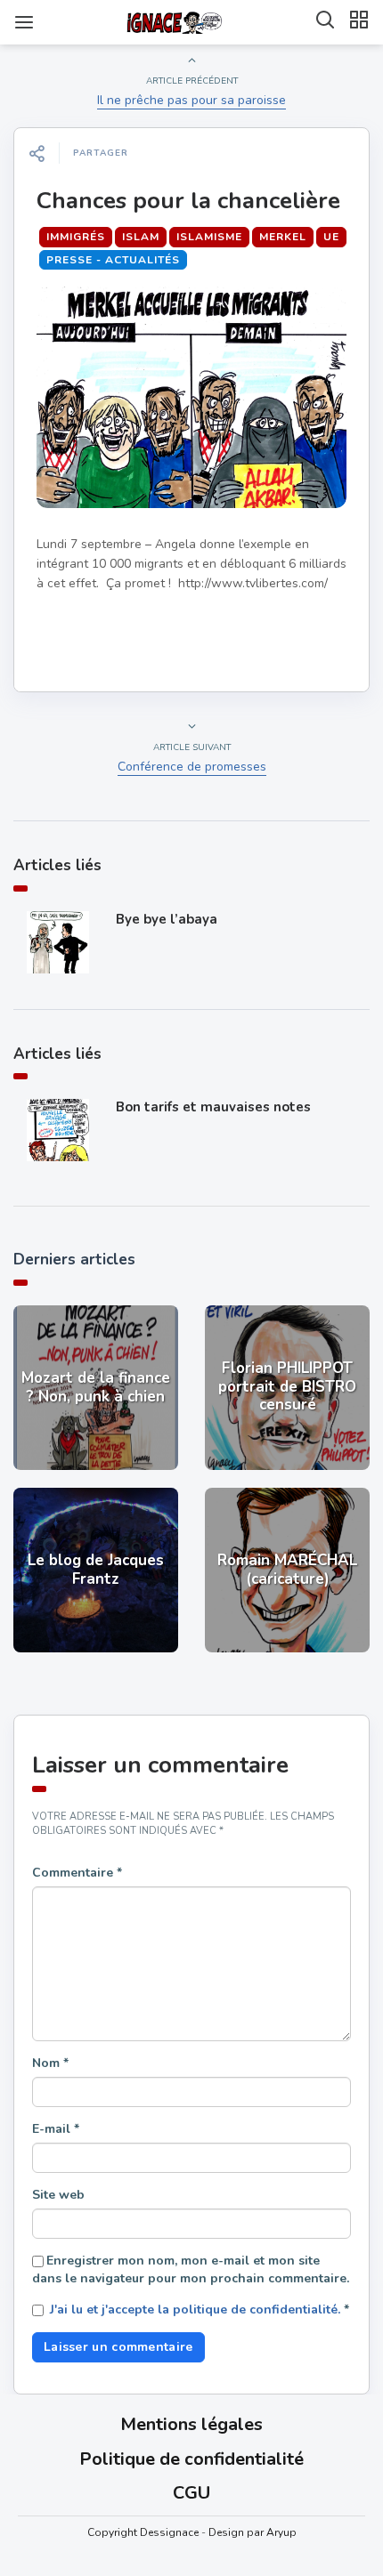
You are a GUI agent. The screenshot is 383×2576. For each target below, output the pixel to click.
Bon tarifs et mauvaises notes (213, 1107)
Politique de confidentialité (191, 2459)
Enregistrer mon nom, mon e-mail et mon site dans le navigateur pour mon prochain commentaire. (191, 2269)
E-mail (56, 2129)
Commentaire (77, 1873)
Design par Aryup (253, 2532)
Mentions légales (191, 2424)
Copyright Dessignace (143, 2532)
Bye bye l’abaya (167, 919)
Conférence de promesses (192, 767)
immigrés (76, 237)
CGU (191, 2493)
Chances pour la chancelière (188, 201)
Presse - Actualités (113, 260)
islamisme (209, 237)
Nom (50, 2063)
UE (331, 237)
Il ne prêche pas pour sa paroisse (191, 100)
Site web (58, 2195)
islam (141, 237)
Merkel (283, 237)
